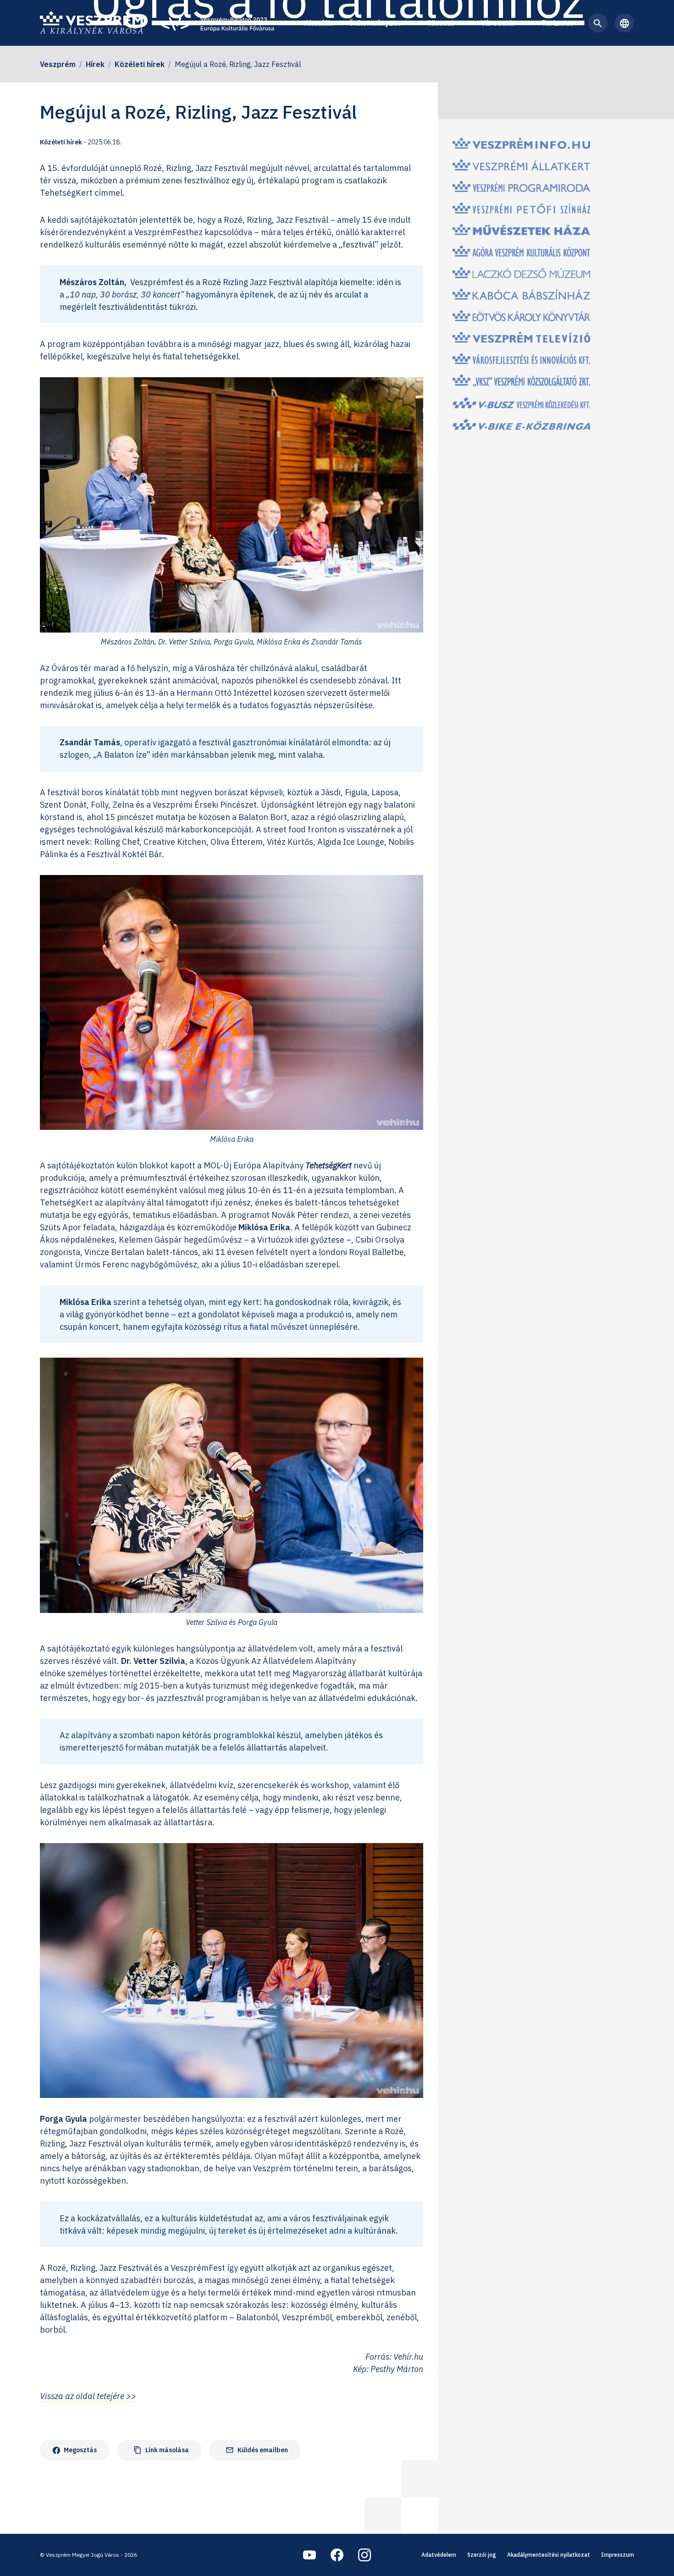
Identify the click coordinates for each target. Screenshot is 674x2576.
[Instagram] (365, 2555)
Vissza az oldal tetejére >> (88, 2396)
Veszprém (58, 64)
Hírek (95, 64)
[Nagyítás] (411, 389)
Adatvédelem (439, 2555)
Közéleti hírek (140, 64)
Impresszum (618, 2555)
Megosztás (80, 2450)
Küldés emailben (257, 2450)
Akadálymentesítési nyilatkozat (549, 2555)
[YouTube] (309, 2555)
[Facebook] (337, 2555)
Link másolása (161, 2450)
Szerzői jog (482, 2555)
